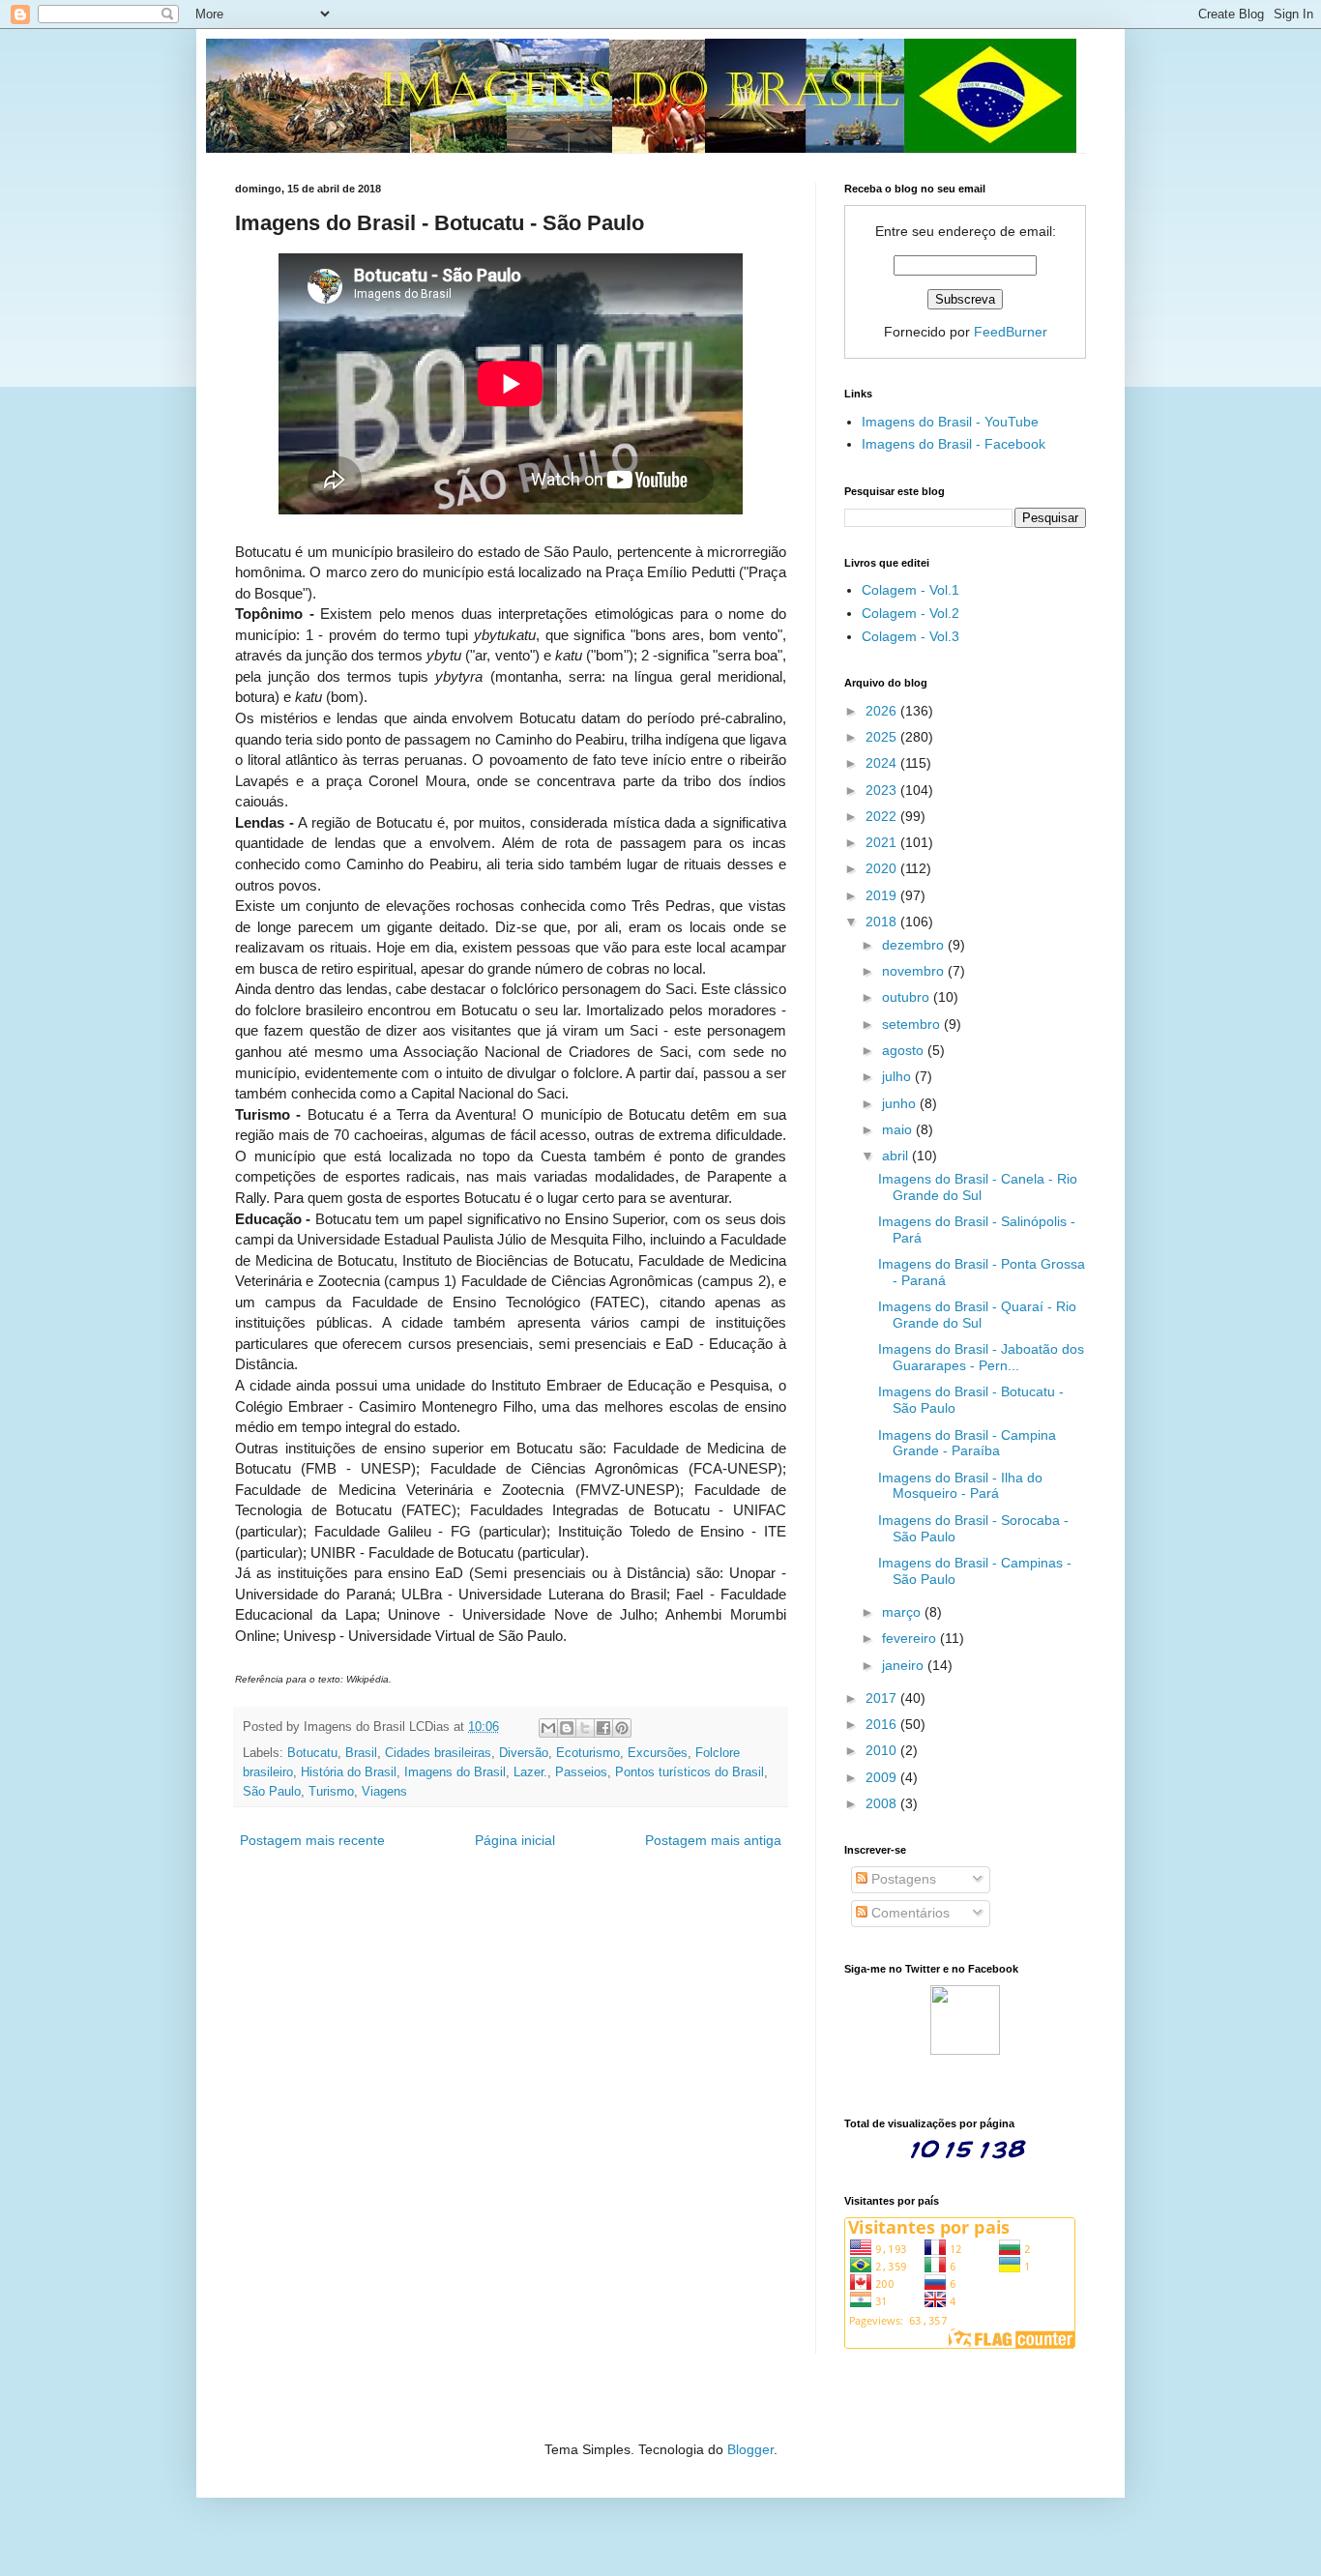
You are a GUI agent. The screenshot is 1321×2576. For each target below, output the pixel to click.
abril (897, 1156)
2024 (883, 763)
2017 (883, 1698)
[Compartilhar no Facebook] (603, 1728)
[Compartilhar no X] (585, 1728)
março (903, 1612)
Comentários (909, 1913)
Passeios (581, 1772)
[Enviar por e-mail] (548, 1728)
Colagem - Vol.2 (910, 613)
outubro (908, 997)
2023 (883, 790)
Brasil (361, 1753)
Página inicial (515, 1840)
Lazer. (530, 1772)
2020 (883, 868)
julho (898, 1076)
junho (901, 1103)
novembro (915, 971)
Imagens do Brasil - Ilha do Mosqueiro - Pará (960, 1486)
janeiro (905, 1665)
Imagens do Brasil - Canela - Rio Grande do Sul (978, 1187)
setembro (913, 1024)
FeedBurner (1011, 332)
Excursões (658, 1753)
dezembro (915, 945)
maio (899, 1129)
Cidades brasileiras (438, 1753)
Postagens (902, 1879)
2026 (883, 711)
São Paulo (272, 1792)
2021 (883, 842)
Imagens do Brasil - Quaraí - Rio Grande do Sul (977, 1315)
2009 (883, 1777)
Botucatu (312, 1753)
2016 (883, 1724)
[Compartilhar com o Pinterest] (622, 1728)
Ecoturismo (588, 1753)
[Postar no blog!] (567, 1728)
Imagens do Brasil (455, 1772)
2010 (883, 1750)
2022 (883, 816)
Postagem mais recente (312, 1840)
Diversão (524, 1753)
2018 (883, 922)
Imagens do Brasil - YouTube (950, 422)
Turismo (331, 1792)
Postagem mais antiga (713, 1840)
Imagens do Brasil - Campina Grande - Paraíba (967, 1443)
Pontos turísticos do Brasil (690, 1772)
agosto (905, 1050)
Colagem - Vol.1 (910, 590)
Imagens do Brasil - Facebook (954, 444)
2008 (883, 1803)
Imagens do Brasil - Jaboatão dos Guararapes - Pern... (981, 1357)
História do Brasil (349, 1772)
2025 (883, 737)
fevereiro (911, 1638)
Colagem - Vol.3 (910, 636)
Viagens (384, 1792)
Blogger (750, 2449)
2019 (883, 895)
